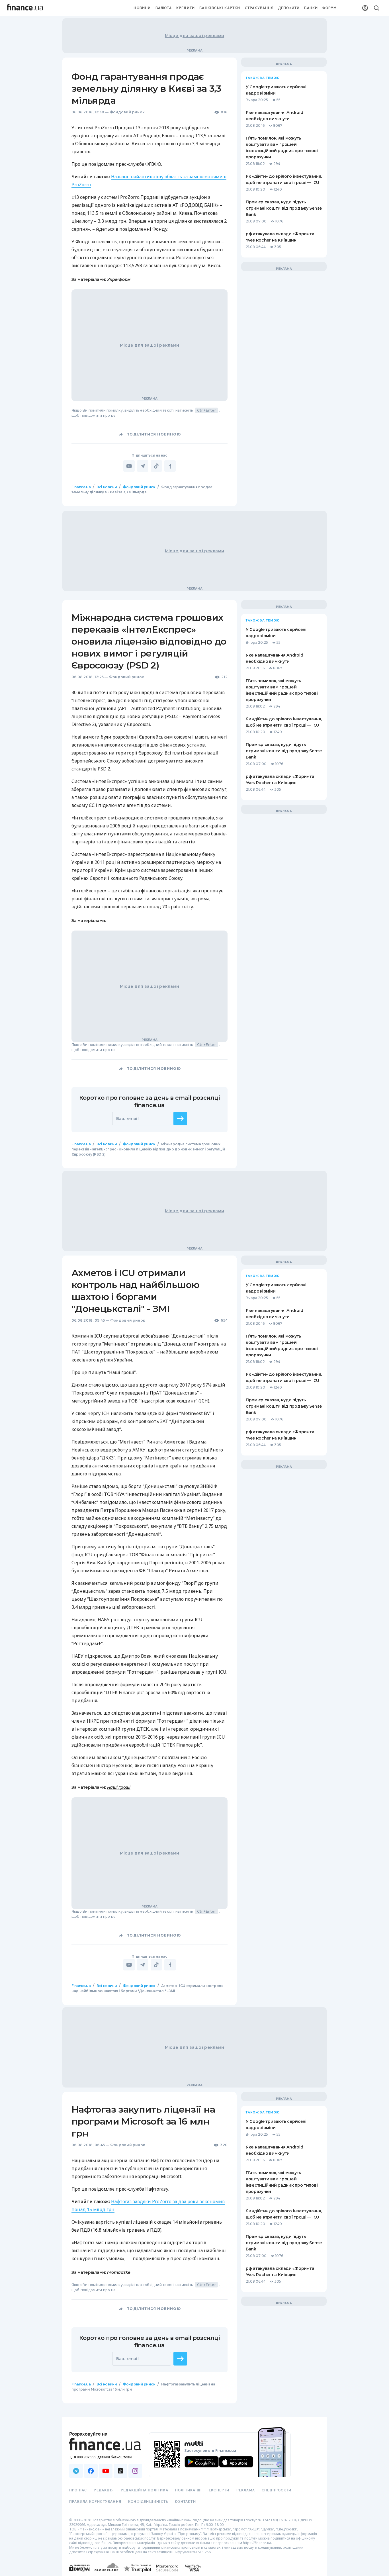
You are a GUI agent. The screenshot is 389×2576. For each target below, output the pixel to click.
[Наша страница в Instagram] (135, 2471)
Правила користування (95, 2502)
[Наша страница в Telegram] (76, 2471)
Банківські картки (220, 8)
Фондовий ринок (127, 112)
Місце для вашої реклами (195, 36)
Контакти (185, 2502)
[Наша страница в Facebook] (91, 2471)
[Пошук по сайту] (376, 8)
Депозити (289, 8)
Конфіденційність (148, 2502)
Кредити (186, 8)
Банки (311, 8)
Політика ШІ (189, 2490)
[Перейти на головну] (25, 8)
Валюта (164, 8)
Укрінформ (119, 279)
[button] (180, 1119)
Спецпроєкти (277, 2490)
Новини (142, 8)
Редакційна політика (145, 2490)
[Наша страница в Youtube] (106, 2471)
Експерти (219, 2490)
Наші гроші (119, 1787)
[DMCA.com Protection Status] (80, 2574)
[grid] (195, 1455)
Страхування (259, 8)
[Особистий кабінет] (365, 8)
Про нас (78, 2490)
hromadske (119, 2272)
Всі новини (107, 487)
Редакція (104, 2490)
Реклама (246, 2490)
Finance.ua (81, 487)
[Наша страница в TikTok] (120, 2471)
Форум (329, 8)
